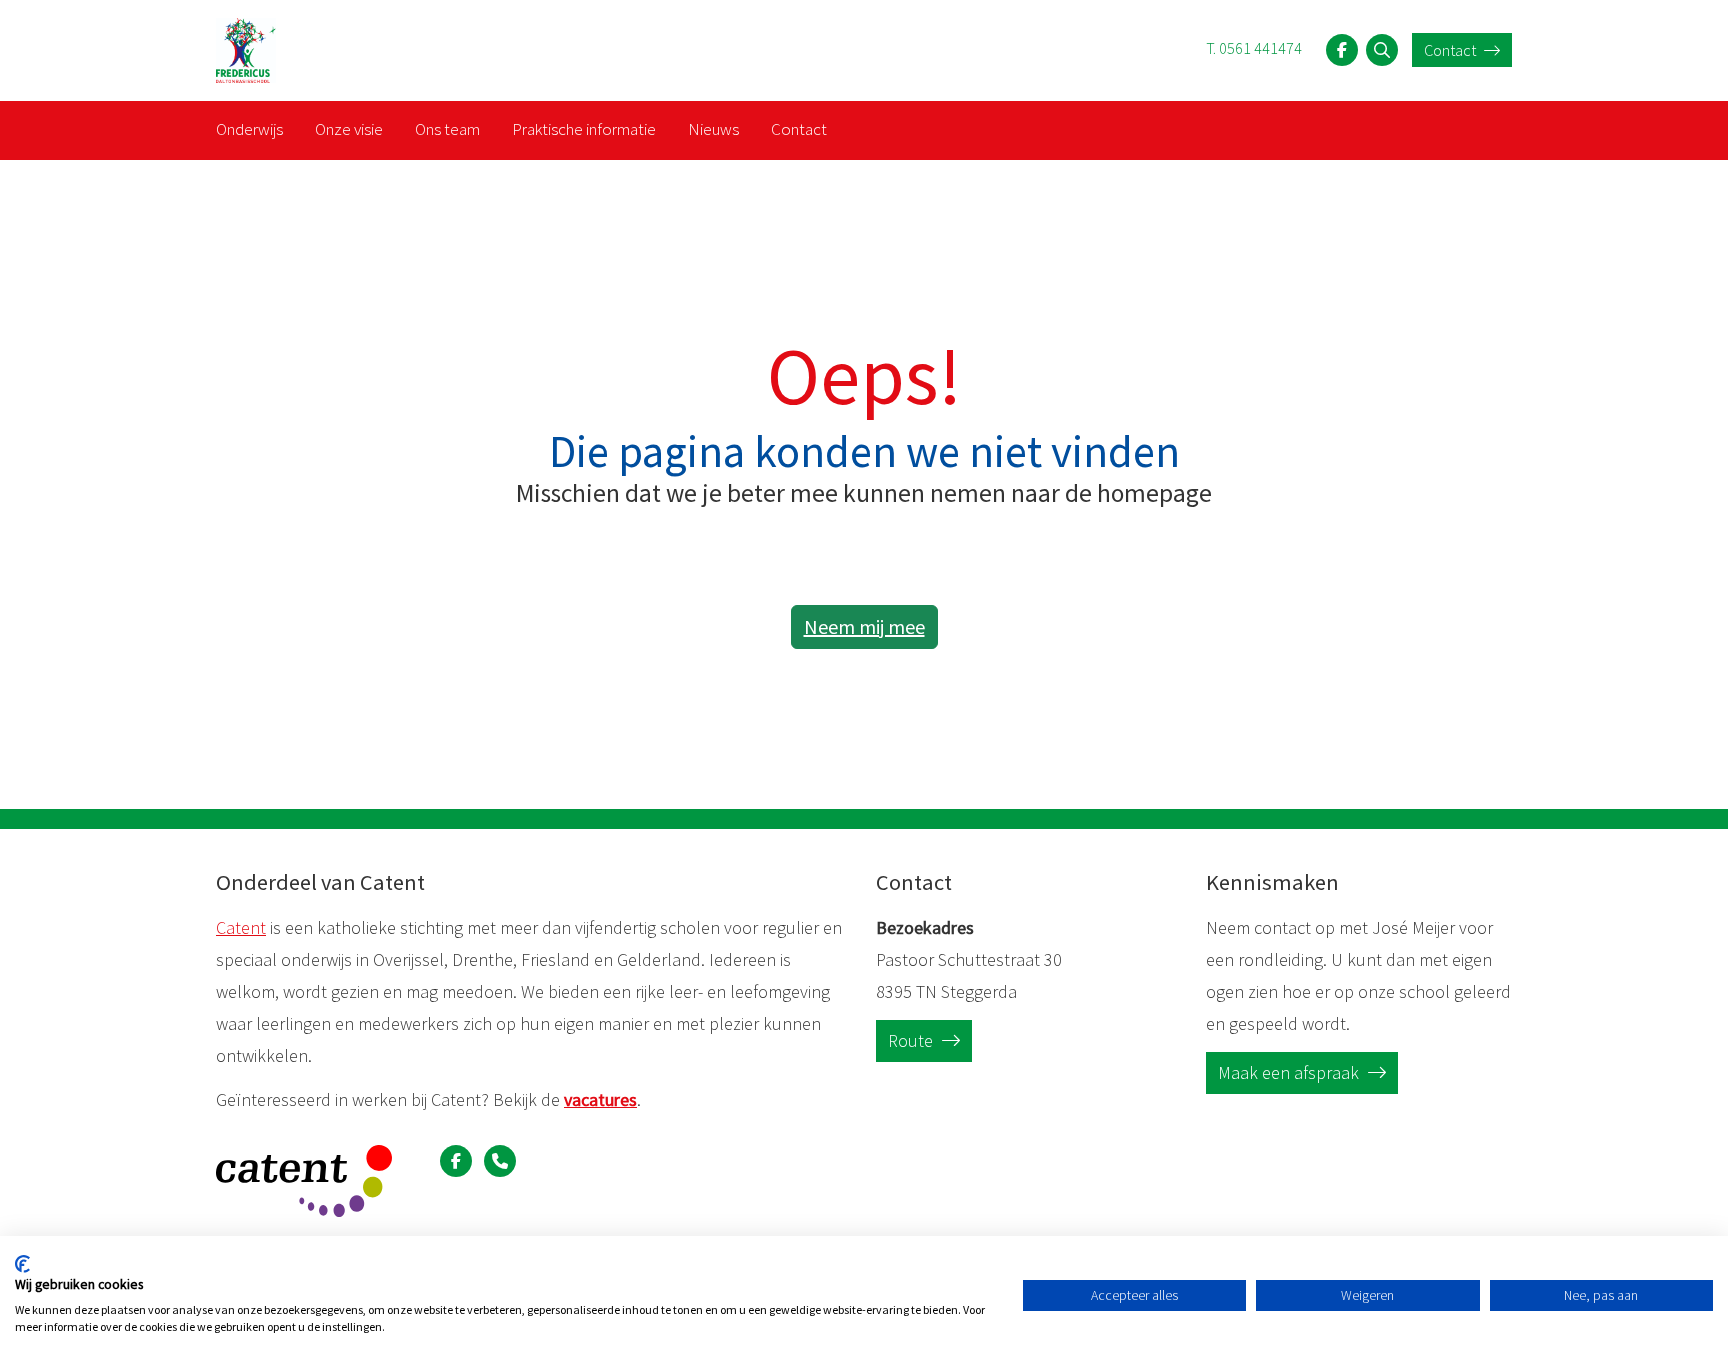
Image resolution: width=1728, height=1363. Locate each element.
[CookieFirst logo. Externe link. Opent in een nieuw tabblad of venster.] (22, 1264)
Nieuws (713, 129)
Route (912, 1040)
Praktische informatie (584, 129)
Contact (1451, 50)
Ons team (447, 129)
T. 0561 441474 (1254, 48)
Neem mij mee (864, 626)
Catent (241, 927)
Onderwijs (249, 129)
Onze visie (349, 129)
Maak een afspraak (1290, 1072)
